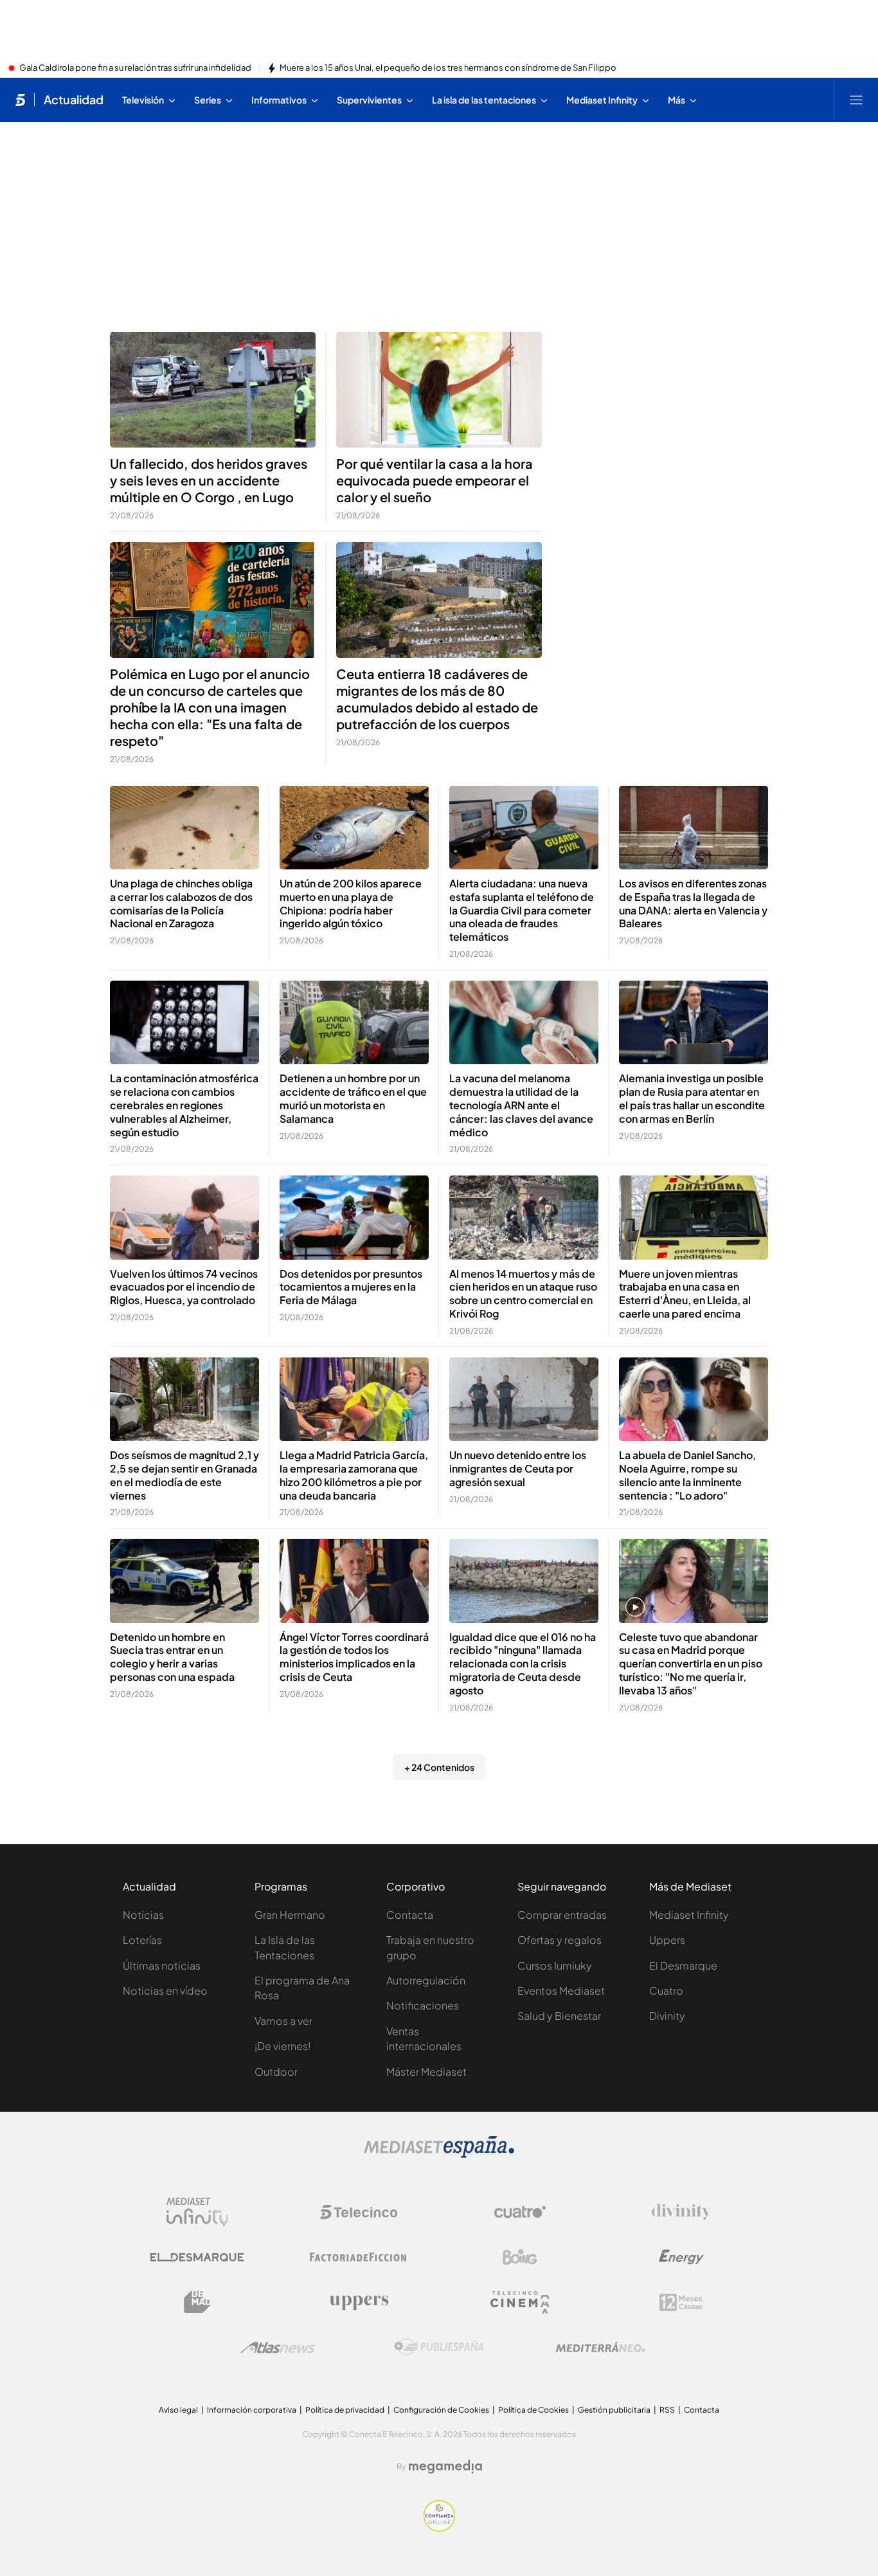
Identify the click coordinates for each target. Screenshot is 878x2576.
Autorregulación (426, 1980)
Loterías (142, 1940)
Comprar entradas (562, 1915)
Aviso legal (178, 2410)
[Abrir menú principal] (856, 100)
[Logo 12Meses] (681, 2302)
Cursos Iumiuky (555, 1965)
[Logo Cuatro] (520, 2212)
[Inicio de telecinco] (20, 100)
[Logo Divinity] (681, 2212)
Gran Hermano (290, 1915)
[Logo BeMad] (197, 2302)
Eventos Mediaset (561, 1991)
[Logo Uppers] (359, 2302)
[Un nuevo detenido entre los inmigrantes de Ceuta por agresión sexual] (524, 1400)
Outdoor (276, 2072)
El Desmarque (683, 1965)
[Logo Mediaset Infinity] (197, 2212)
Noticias (143, 1915)
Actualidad (74, 100)
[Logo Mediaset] (439, 2154)
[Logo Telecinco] (359, 2212)
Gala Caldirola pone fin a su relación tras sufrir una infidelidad (135, 68)
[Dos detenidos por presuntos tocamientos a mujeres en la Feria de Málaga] (354, 1218)
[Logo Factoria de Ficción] (359, 2257)
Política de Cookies (533, 2410)
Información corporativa (252, 2410)
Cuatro (666, 1991)
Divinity (667, 2016)
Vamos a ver (283, 2021)
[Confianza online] (439, 2528)
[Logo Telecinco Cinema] (520, 2302)
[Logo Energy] (681, 2257)
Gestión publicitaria (614, 2410)
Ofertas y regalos (560, 1940)
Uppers (667, 1940)
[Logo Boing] (520, 2257)
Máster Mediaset (426, 2072)
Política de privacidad (345, 2410)
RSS (667, 2410)
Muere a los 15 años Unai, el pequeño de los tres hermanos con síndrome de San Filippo (448, 68)
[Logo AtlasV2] (278, 2347)
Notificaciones (423, 2005)
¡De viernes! (282, 2046)
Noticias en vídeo (165, 1991)
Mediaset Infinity (689, 1915)
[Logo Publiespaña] (439, 2347)
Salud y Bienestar (559, 2016)
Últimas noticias (162, 1965)
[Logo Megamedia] (445, 2467)
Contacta (410, 1915)
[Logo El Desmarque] (197, 2257)
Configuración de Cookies (441, 2410)
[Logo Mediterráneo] (600, 2347)
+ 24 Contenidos (439, 1767)
